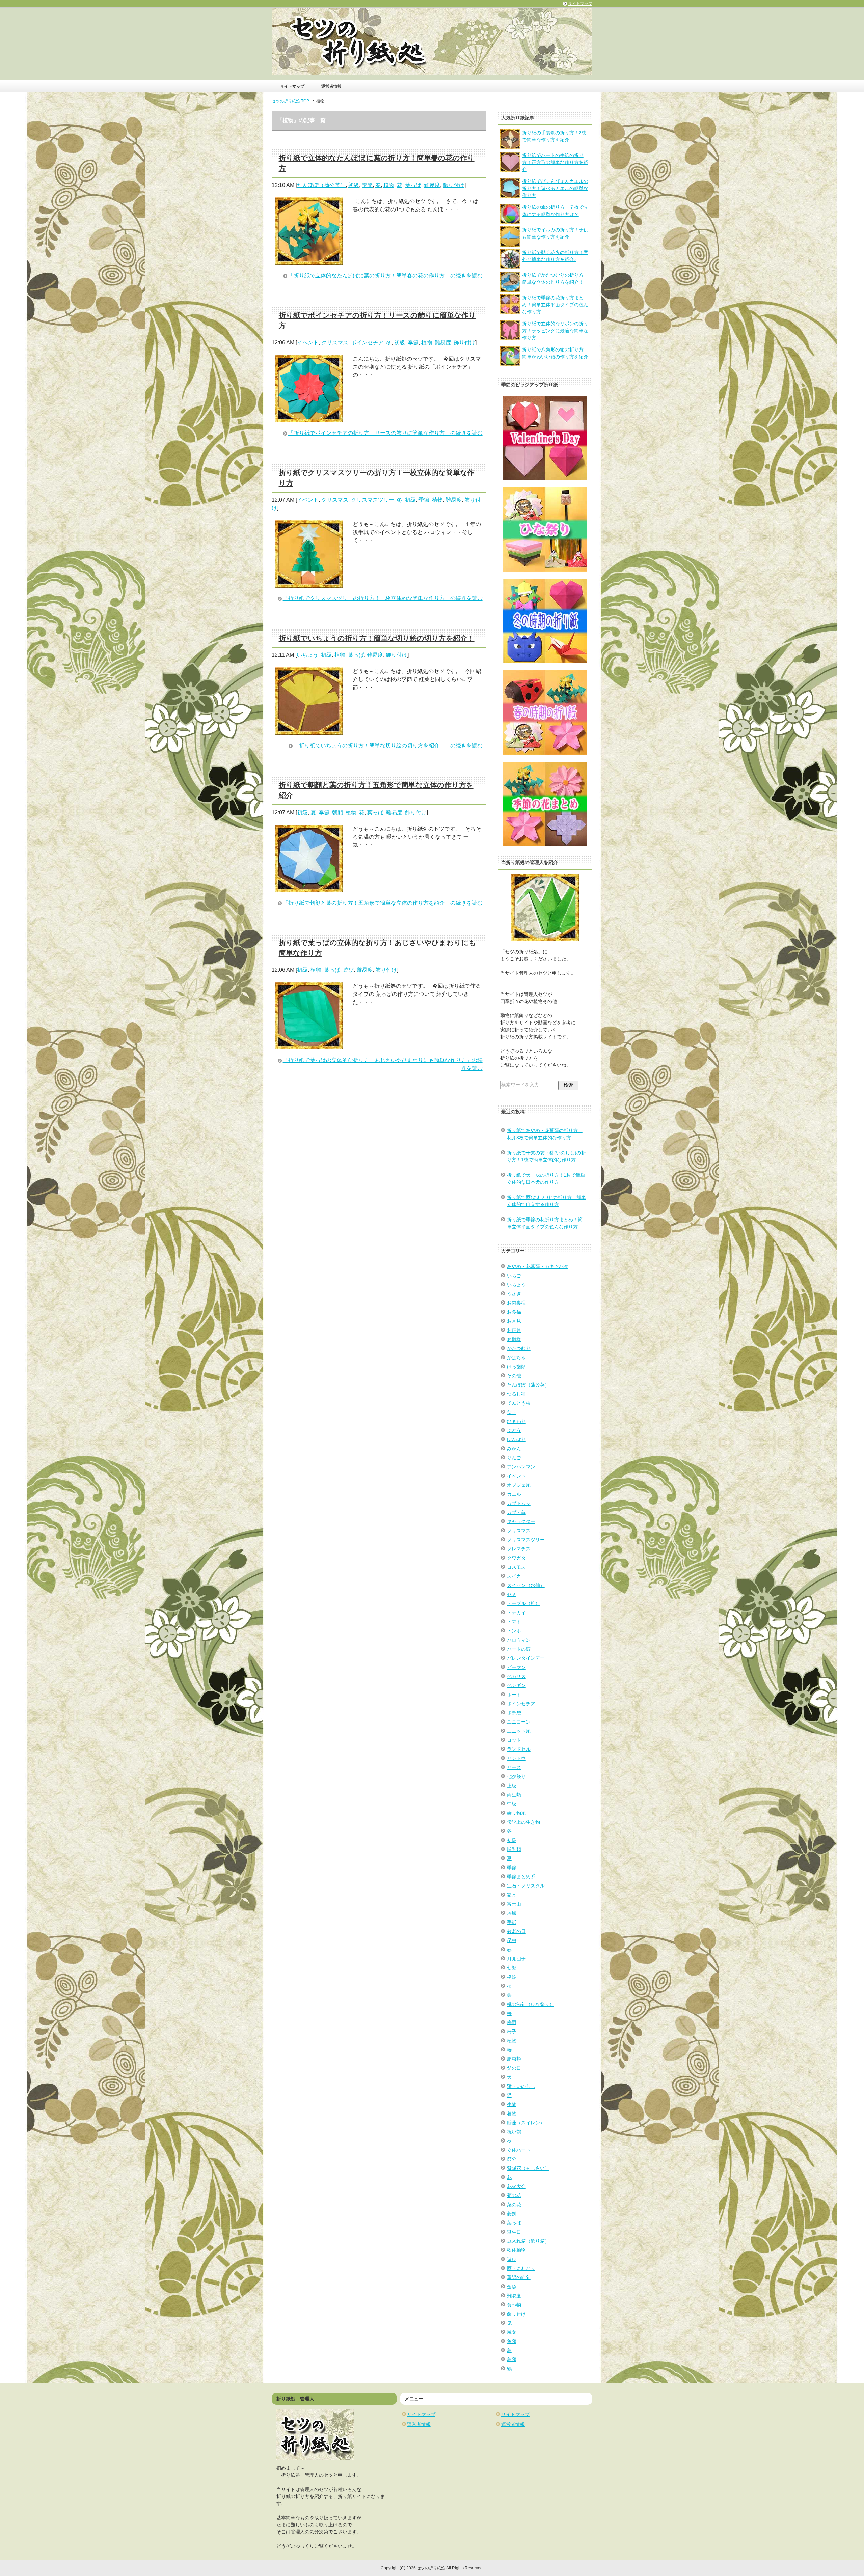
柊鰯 (512, 1977)
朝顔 (337, 813)
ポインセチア (367, 343)
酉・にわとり (521, 2268)
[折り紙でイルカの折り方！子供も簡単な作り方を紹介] (510, 243)
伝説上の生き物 (523, 1822)
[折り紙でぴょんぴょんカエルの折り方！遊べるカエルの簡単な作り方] (510, 194)
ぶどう (514, 1430)
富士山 (514, 1904)
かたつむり (519, 1348)
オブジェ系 (519, 1485)
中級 (512, 1804)
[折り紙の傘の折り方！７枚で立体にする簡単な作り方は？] (510, 220)
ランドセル (519, 1749)
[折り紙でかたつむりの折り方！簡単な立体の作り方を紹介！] (510, 288)
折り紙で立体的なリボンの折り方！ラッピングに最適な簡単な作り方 (555, 331)
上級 (512, 1786)
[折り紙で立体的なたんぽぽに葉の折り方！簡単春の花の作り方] (309, 261)
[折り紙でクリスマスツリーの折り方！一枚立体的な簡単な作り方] (309, 583)
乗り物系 (516, 1813)
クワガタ (516, 1558)
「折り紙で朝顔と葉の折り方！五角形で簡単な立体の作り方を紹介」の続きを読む (383, 903)
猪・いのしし (521, 2086)
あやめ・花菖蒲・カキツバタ (538, 1266)
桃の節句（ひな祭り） (531, 2004)
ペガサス (516, 1676)
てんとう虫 (519, 1403)
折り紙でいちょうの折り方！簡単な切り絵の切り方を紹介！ (377, 638)
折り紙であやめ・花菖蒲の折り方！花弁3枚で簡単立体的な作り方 (545, 1134)
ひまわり (516, 1421)
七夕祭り (516, 1776)
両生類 (514, 1795)
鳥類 (512, 2359)
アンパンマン (521, 1467)
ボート (514, 1695)
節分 (512, 2159)
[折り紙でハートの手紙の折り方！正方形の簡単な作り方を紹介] (510, 168)
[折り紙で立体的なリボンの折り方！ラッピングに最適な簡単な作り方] (510, 337)
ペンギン (516, 1685)
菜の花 (514, 2205)
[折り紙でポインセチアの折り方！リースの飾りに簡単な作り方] (309, 418)
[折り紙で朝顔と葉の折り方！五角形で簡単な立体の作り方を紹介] (309, 888)
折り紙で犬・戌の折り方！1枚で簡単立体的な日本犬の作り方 (546, 1179)
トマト (514, 1622)
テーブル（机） (523, 1603)
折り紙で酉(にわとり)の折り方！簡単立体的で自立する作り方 (546, 1201)
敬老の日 (516, 1931)
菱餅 (512, 2214)
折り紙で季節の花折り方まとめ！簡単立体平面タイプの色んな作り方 (555, 305)
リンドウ (516, 1758)
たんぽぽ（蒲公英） (321, 185)
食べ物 (514, 2305)
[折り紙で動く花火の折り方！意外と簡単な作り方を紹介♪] (510, 265)
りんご (514, 1458)
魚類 (512, 2341)
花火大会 (516, 2186)
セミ (512, 1594)
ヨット (514, 1740)
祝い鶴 (514, 2132)
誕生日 (514, 2232)
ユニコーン (519, 1722)
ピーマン (516, 1667)
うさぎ (514, 1294)
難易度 (432, 185)
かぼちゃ (516, 1357)
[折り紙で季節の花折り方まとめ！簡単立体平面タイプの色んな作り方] (510, 311)
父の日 (514, 2068)
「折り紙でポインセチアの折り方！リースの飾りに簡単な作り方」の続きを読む (385, 433)
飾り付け (454, 185)
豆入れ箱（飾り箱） (528, 2241)
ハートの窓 (519, 1649)
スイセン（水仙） (526, 1585)
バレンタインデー (526, 1658)
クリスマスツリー (373, 500)
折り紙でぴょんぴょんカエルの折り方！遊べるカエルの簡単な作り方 (555, 188)
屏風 (512, 1913)
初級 (354, 185)
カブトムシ (519, 1503)
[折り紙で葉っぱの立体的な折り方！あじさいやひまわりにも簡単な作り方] (309, 1045)
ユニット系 (519, 1731)
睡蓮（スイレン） (526, 2123)
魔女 (512, 2332)
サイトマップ (292, 86)
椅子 (512, 2032)
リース (514, 1767)
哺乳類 (514, 1849)
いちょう (307, 655)
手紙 (512, 1922)
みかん (514, 1449)
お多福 (514, 1312)
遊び (348, 970)
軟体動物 (516, 2250)
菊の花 (514, 2195)
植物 (389, 185)
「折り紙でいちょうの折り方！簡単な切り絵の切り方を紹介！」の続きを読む (388, 745)
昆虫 (512, 1940)
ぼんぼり (516, 1439)
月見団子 (516, 1959)
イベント (308, 343)
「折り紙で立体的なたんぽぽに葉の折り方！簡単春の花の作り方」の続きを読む (385, 275)
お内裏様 (516, 1303)
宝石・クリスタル (526, 1886)
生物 (512, 2104)
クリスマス (335, 343)
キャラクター (521, 1521)
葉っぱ (413, 185)
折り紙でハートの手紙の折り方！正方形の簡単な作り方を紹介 (555, 162)
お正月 (514, 1330)
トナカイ (516, 1613)
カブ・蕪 (516, 1512)
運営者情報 (331, 86)
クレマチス (519, 1549)
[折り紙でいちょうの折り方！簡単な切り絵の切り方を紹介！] (309, 731)
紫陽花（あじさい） (528, 2168)
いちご (514, 1276)
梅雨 (512, 2022)
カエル (514, 1494)
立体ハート (519, 2150)
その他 (514, 1376)
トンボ (514, 1631)
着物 (512, 2113)
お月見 (514, 1321)
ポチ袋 (514, 1713)
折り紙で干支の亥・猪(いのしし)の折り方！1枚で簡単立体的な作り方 (546, 1156)
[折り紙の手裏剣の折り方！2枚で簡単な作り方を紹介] (510, 146)
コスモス (516, 1567)
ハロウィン (519, 1640)
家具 (512, 1895)
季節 (367, 185)
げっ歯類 (516, 1367)
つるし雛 (516, 1394)
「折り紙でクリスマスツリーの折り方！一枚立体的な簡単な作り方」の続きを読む (383, 598)
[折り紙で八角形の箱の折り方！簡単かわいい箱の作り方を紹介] (510, 363)
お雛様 (514, 1339)
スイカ (514, 1576)
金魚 (512, 2287)
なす (512, 1412)
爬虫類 (514, 2059)
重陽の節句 (519, 2277)
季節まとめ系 (521, 1877)
